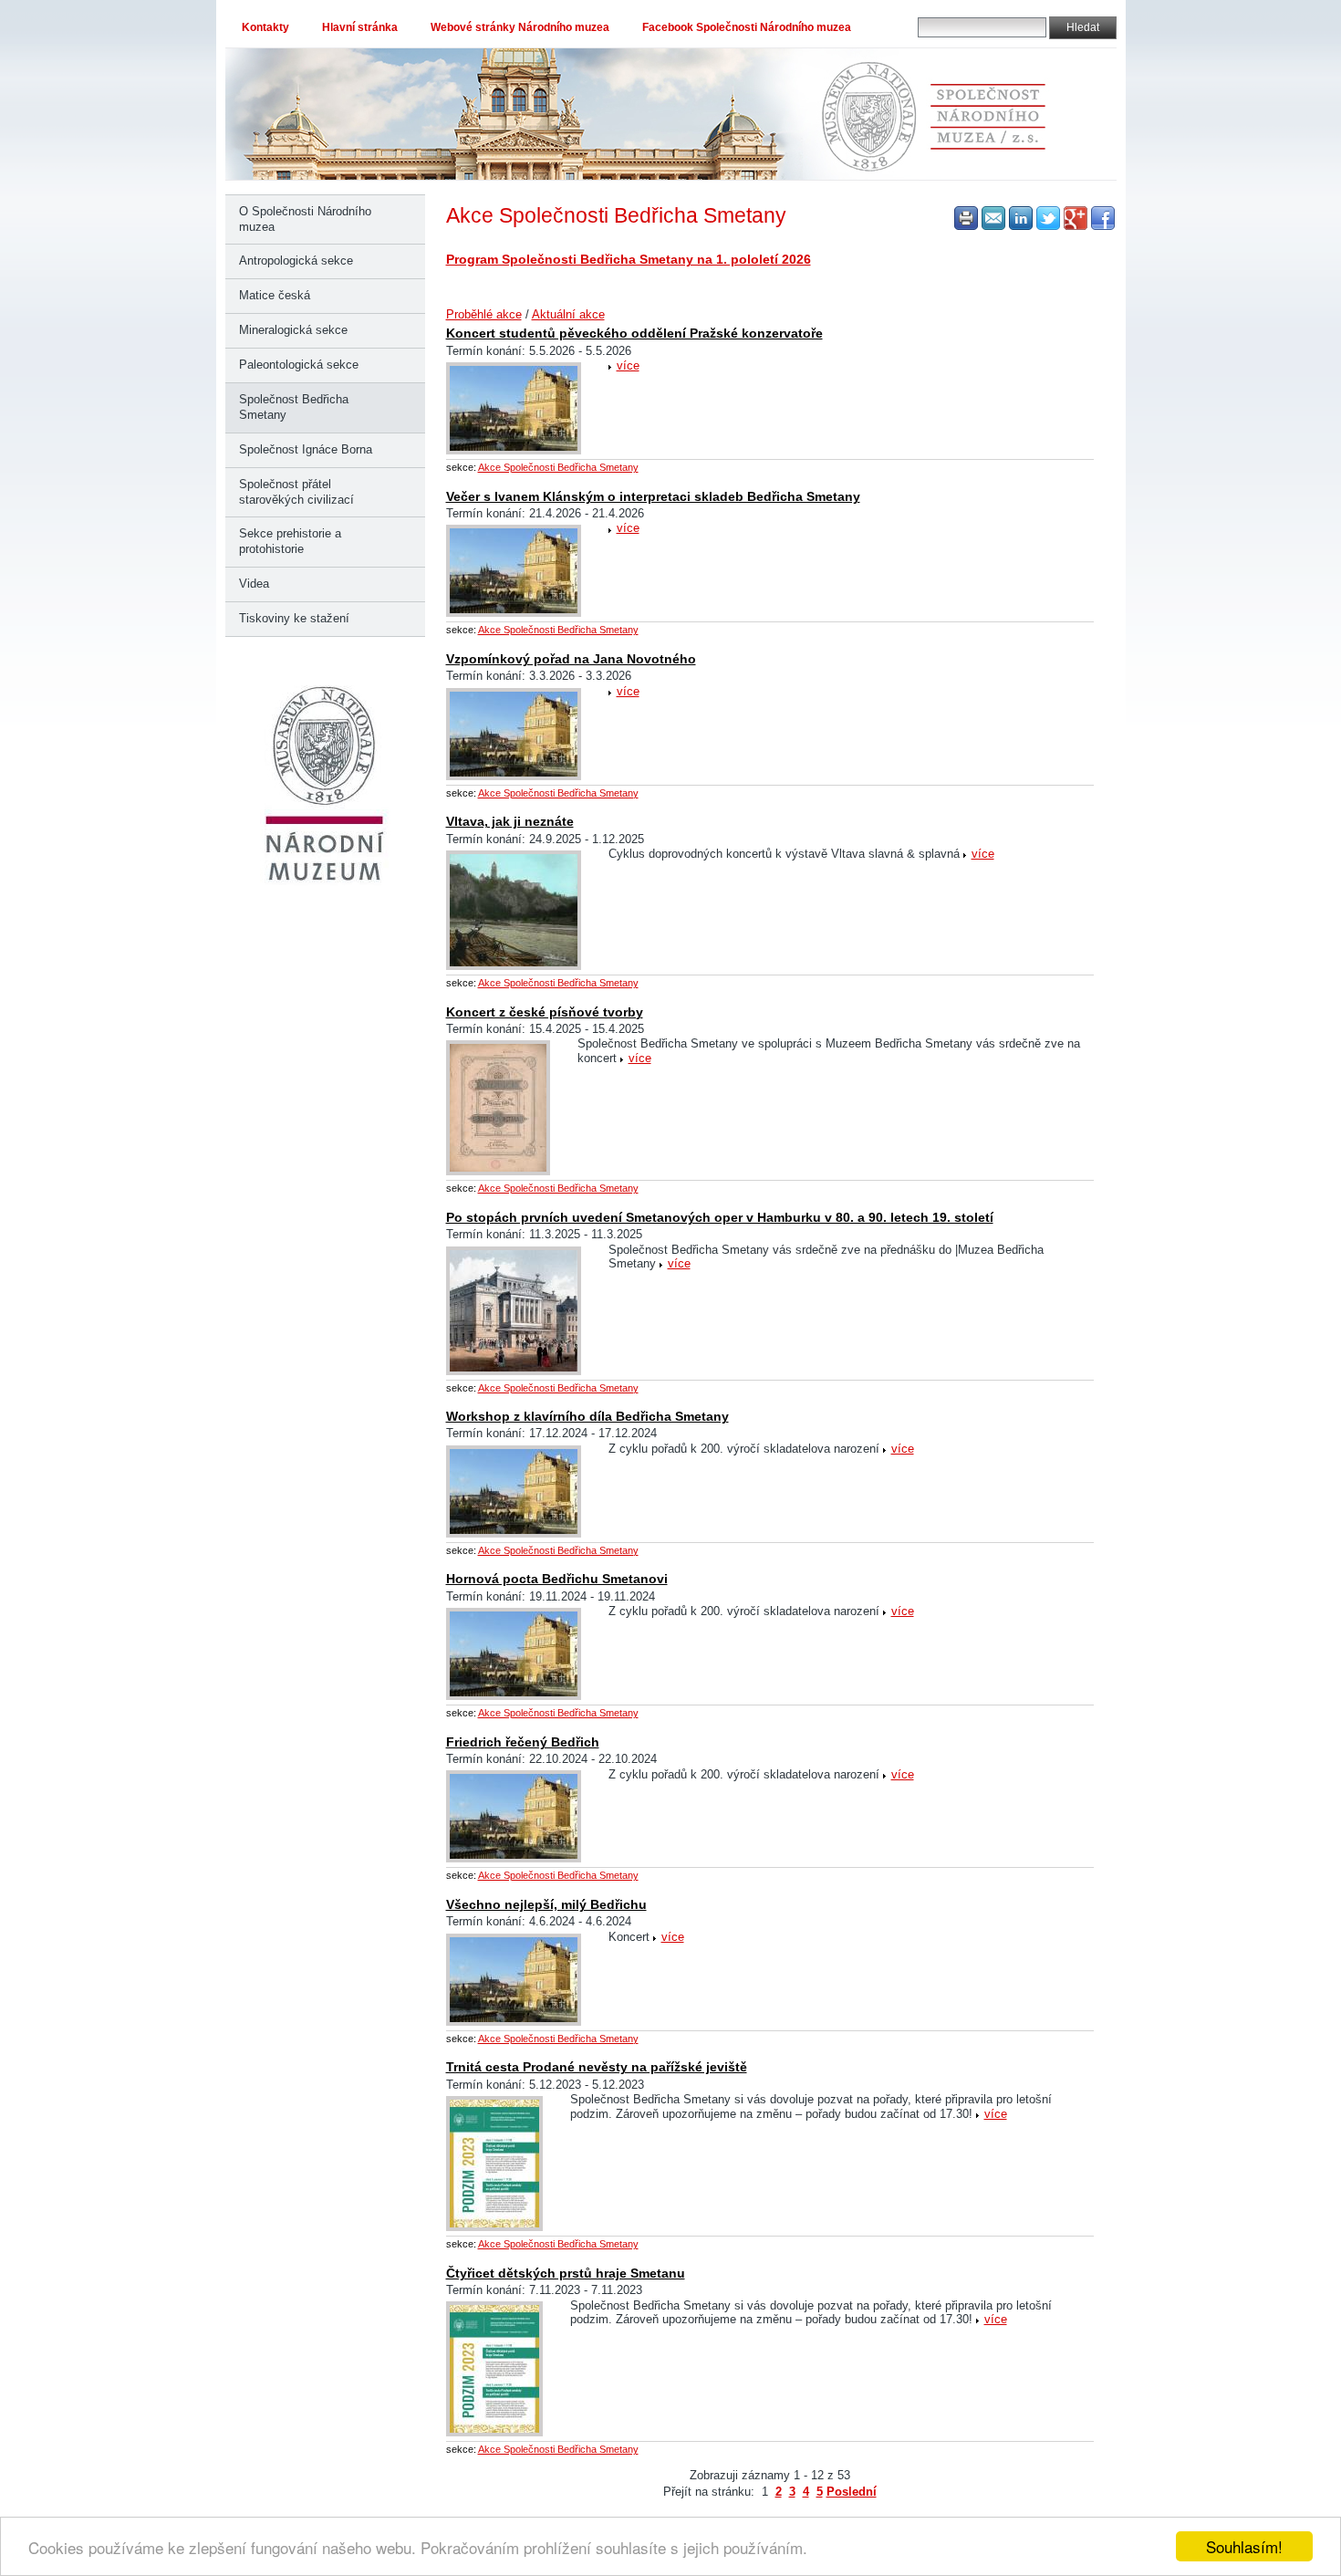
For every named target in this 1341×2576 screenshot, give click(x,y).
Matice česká (275, 295)
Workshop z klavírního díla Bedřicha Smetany (587, 1416)
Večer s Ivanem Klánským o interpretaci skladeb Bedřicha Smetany (653, 496)
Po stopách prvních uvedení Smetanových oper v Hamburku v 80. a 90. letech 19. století (720, 1217)
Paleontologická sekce (299, 365)
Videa (254, 584)
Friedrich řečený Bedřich (523, 1742)
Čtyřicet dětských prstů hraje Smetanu (566, 2273)
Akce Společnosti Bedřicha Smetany (558, 467)
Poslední (852, 2492)
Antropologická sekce (296, 261)
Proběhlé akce (484, 314)
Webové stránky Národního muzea (520, 27)
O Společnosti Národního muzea (305, 219)
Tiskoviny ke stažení (294, 618)
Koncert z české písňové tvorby (545, 1012)
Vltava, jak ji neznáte (510, 821)
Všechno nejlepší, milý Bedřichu (546, 1904)
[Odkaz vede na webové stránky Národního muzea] (325, 882)
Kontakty (265, 27)
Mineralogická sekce (293, 330)
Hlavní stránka (360, 27)
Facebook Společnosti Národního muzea (747, 27)
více (628, 365)
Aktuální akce (568, 314)
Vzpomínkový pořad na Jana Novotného (571, 659)
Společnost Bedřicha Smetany (294, 407)
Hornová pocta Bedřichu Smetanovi (557, 1579)
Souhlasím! (1244, 2546)
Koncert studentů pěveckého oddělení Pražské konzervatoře (634, 333)
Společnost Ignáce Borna (306, 449)
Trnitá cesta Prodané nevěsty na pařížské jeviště (597, 2067)
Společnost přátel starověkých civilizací (296, 492)
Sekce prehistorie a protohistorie (290, 541)
